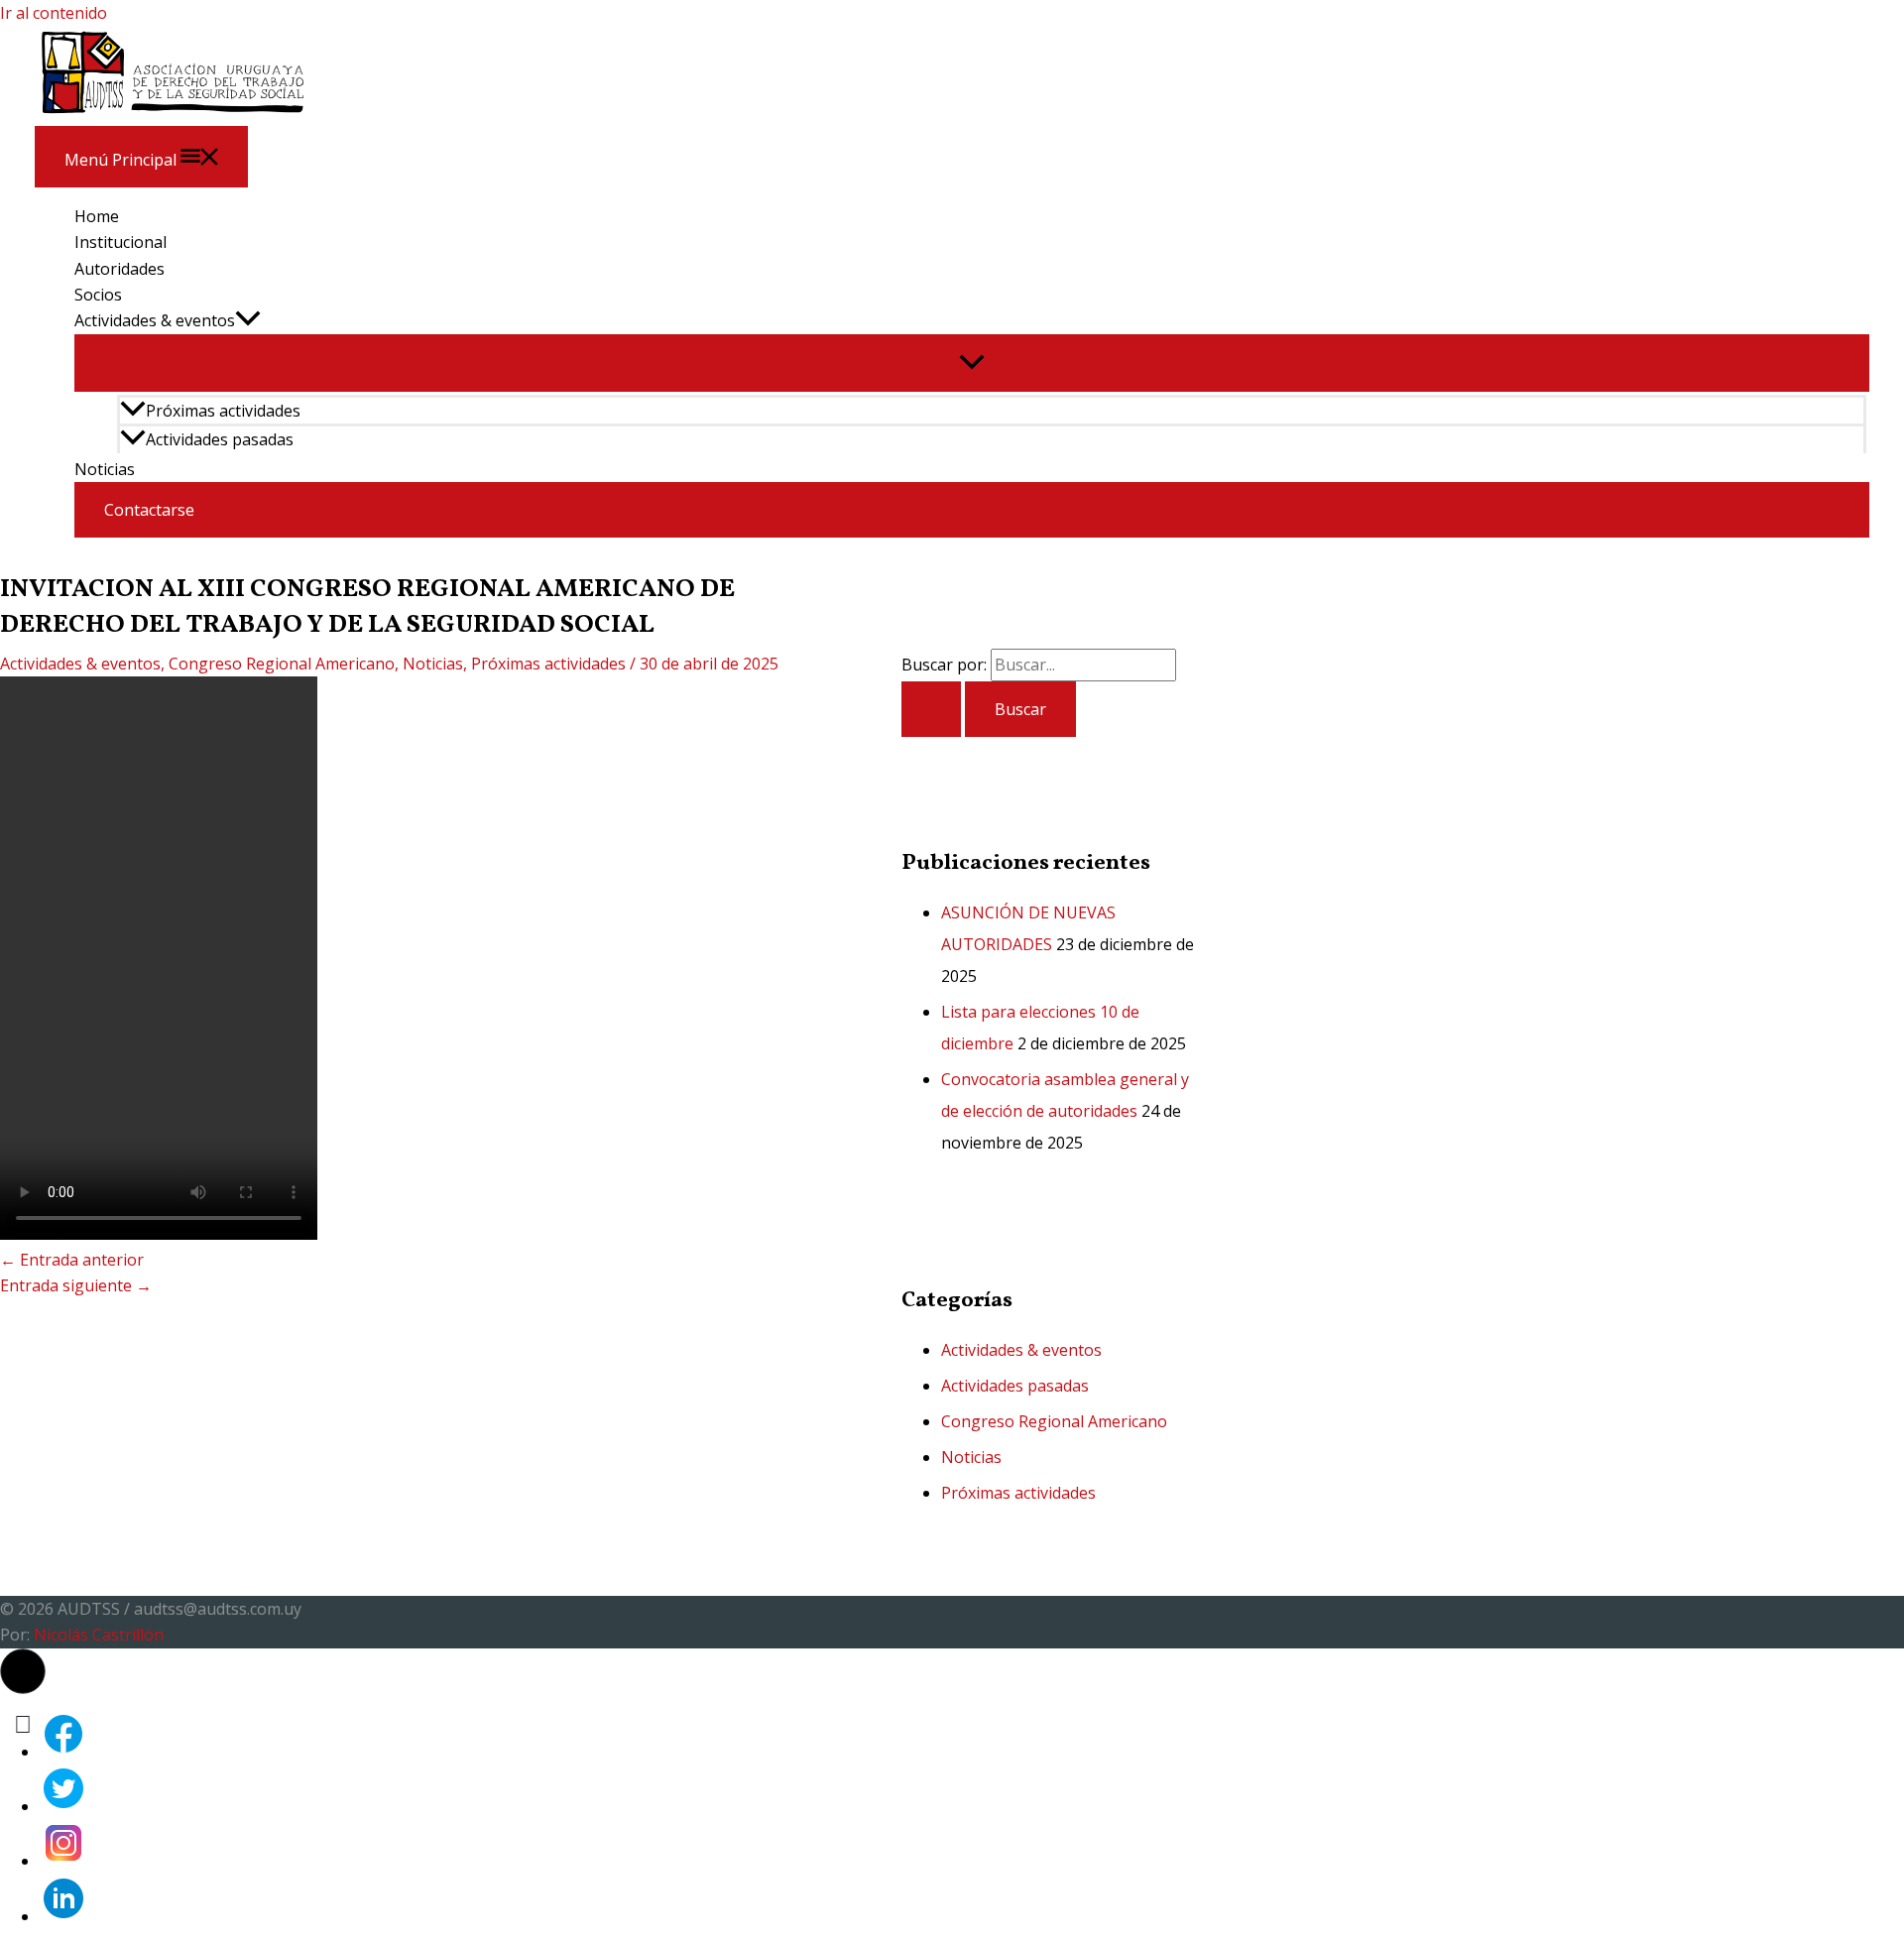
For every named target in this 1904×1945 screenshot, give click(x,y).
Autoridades (119, 269)
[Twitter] (63, 1806)
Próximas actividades (223, 411)
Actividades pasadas (220, 439)
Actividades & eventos (155, 320)
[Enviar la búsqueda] (931, 709)
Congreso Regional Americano (282, 664)
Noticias (105, 469)
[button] (248, 320)
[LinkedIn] (63, 1916)
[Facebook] (63, 1752)
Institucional (120, 242)
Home (97, 216)
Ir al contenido (54, 13)
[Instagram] (63, 1861)
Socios (98, 295)
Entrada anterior (72, 1260)
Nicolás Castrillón (99, 1635)
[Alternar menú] (972, 363)
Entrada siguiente (76, 1285)
